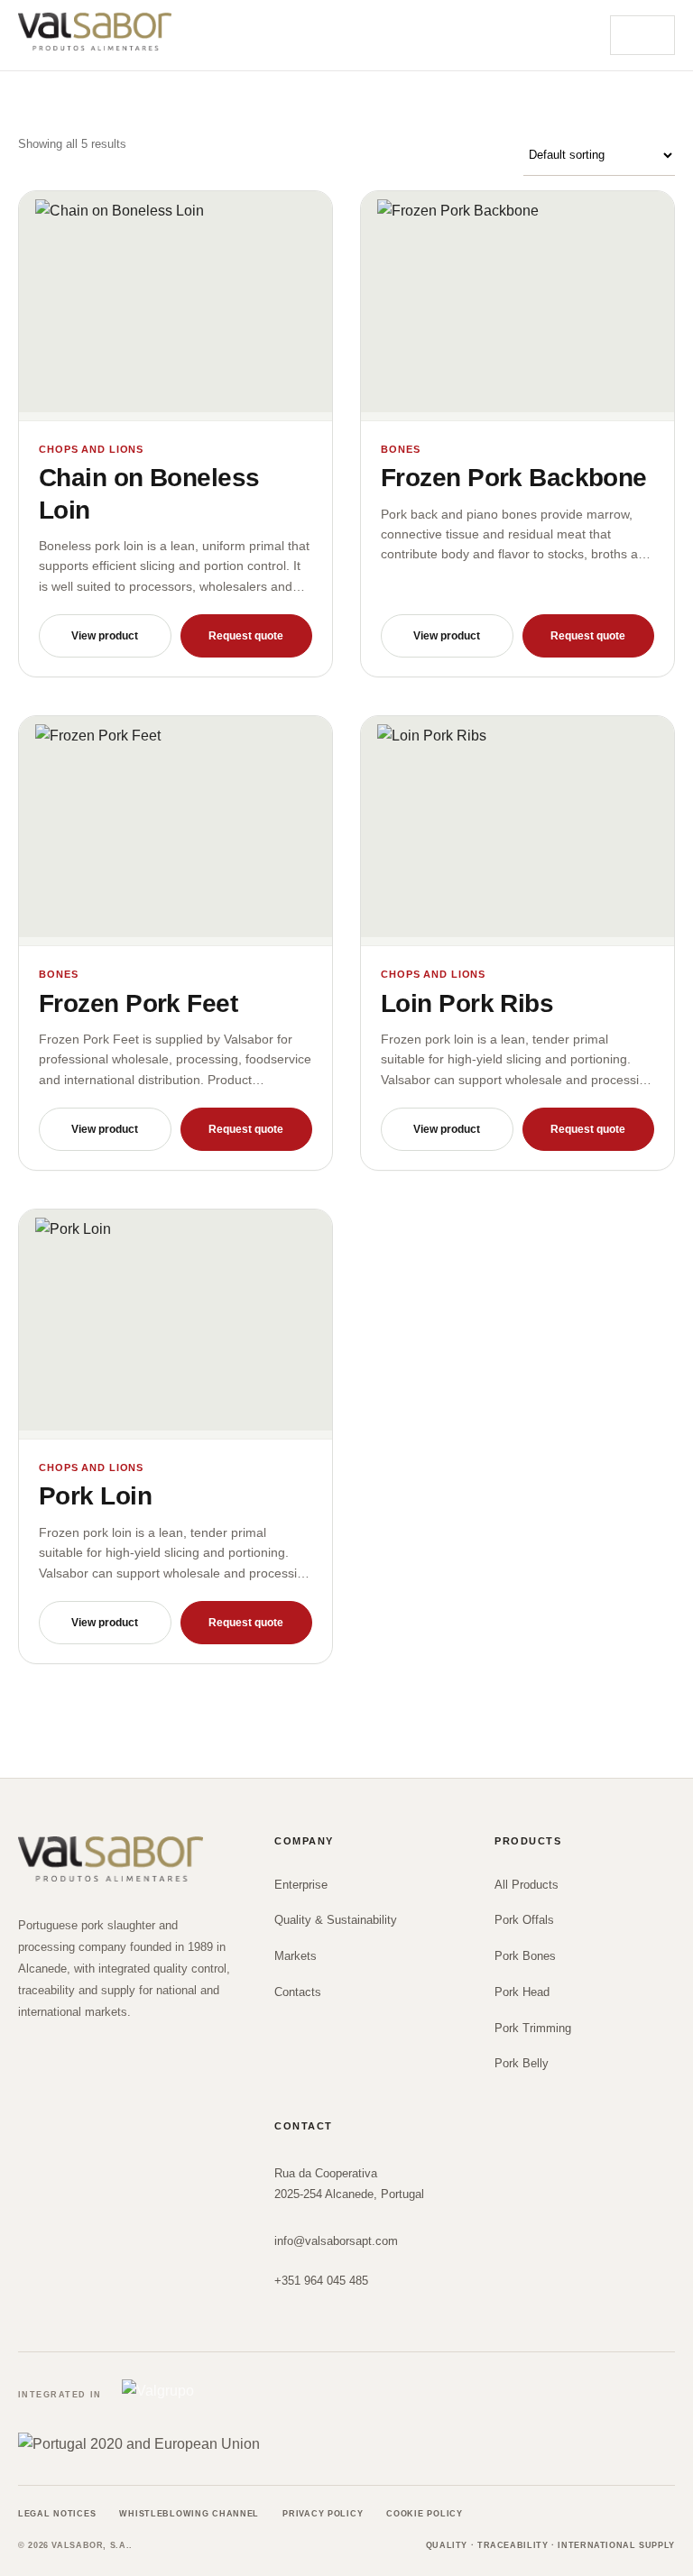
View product (105, 636)
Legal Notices (57, 2514)
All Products (527, 1885)
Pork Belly (522, 2063)
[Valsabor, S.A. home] (95, 32)
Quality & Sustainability (336, 1920)
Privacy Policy (323, 2514)
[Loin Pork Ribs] (517, 831)
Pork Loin (95, 1496)
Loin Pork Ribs (467, 1003)
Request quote (246, 636)
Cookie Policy (424, 2514)
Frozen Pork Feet (138, 1003)
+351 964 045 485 (321, 2281)
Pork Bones (525, 1956)
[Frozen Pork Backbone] (517, 306)
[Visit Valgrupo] (187, 2396)
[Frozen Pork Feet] (176, 831)
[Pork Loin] (176, 1325)
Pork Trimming (533, 2028)
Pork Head (522, 1992)
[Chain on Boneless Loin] (176, 306)
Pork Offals (524, 1920)
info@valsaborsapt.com (336, 2241)
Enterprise (301, 1885)
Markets (296, 1956)
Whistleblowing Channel (189, 2514)
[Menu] (642, 35)
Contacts (298, 1992)
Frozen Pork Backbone (514, 478)
